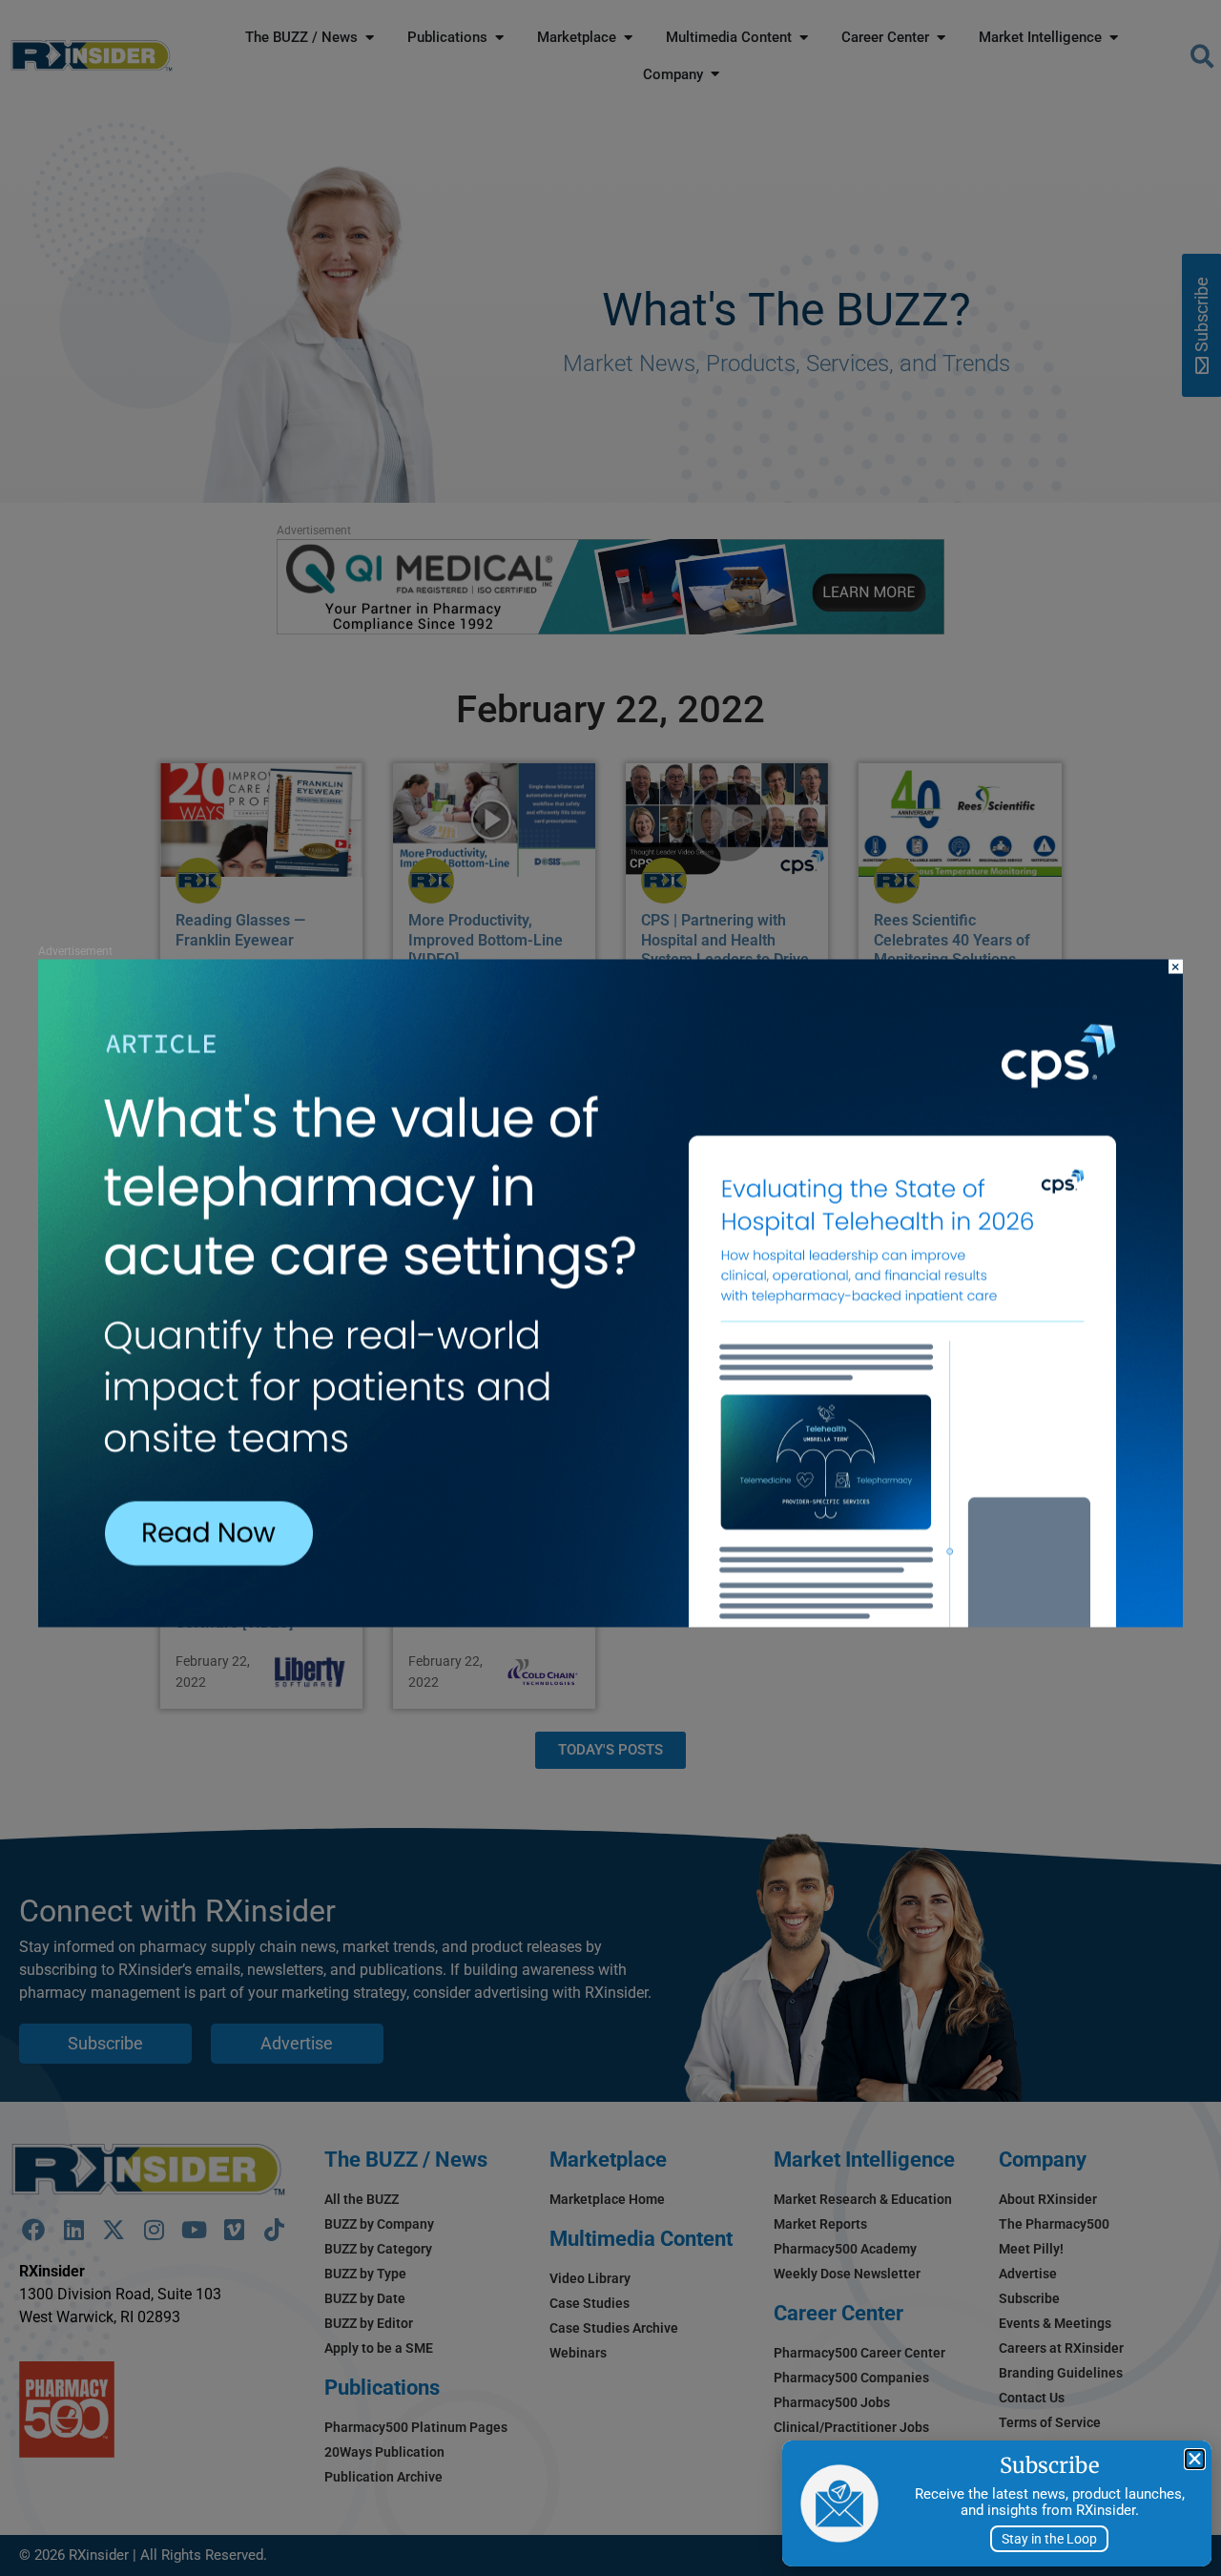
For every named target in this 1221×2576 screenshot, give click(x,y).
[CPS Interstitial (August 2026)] (610, 1622)
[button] (1195, 2459)
